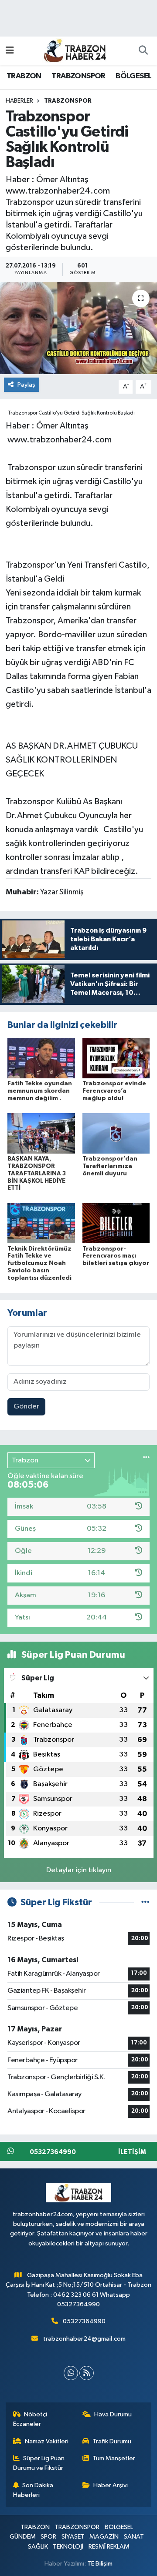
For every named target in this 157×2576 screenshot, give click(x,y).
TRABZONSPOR (78, 76)
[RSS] (87, 2373)
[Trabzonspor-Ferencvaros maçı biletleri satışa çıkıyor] (116, 1223)
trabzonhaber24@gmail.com (84, 2339)
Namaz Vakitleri (47, 2441)
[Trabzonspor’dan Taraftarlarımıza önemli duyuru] (116, 1133)
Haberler (19, 101)
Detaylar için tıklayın (79, 1870)
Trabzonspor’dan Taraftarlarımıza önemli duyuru (110, 1166)
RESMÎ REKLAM (109, 2547)
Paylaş (26, 385)
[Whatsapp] (71, 2373)
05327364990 (84, 2321)
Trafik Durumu (112, 2441)
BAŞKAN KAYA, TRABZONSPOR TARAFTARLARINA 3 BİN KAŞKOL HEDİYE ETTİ (37, 1173)
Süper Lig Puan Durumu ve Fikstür (39, 2463)
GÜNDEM (23, 2537)
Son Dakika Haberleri (33, 2490)
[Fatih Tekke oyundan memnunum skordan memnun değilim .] (41, 1058)
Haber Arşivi (111, 2485)
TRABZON (24, 76)
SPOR (48, 2537)
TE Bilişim (100, 2564)
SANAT (134, 2537)
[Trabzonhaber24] (75, 50)
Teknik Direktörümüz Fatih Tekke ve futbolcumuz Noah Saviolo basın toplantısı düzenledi (39, 1263)
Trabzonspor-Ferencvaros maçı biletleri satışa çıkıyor (116, 1256)
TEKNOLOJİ (68, 2547)
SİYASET (73, 2537)
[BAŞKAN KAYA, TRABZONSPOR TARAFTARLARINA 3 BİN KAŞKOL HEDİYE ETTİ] (41, 1133)
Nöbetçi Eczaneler (30, 2419)
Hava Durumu (113, 2414)
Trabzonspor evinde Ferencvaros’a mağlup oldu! (114, 1091)
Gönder (26, 1407)
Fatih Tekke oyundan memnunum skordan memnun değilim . (40, 1091)
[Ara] (143, 51)
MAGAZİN (104, 2537)
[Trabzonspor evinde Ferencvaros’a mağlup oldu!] (116, 1058)
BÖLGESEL (133, 76)
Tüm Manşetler (114, 2458)
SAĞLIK (38, 2547)
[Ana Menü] (10, 51)
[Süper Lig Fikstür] (145, 1902)
